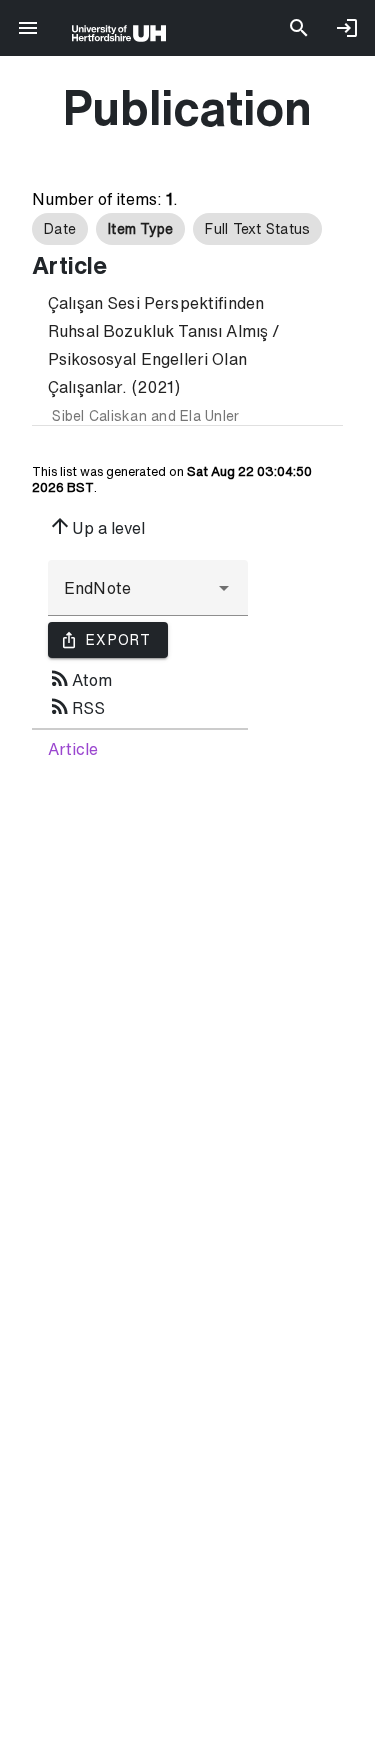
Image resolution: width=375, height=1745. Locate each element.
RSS (76, 706)
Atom (80, 678)
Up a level (96, 526)
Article (73, 749)
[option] (60, 229)
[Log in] (347, 28)
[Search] (299, 28)
